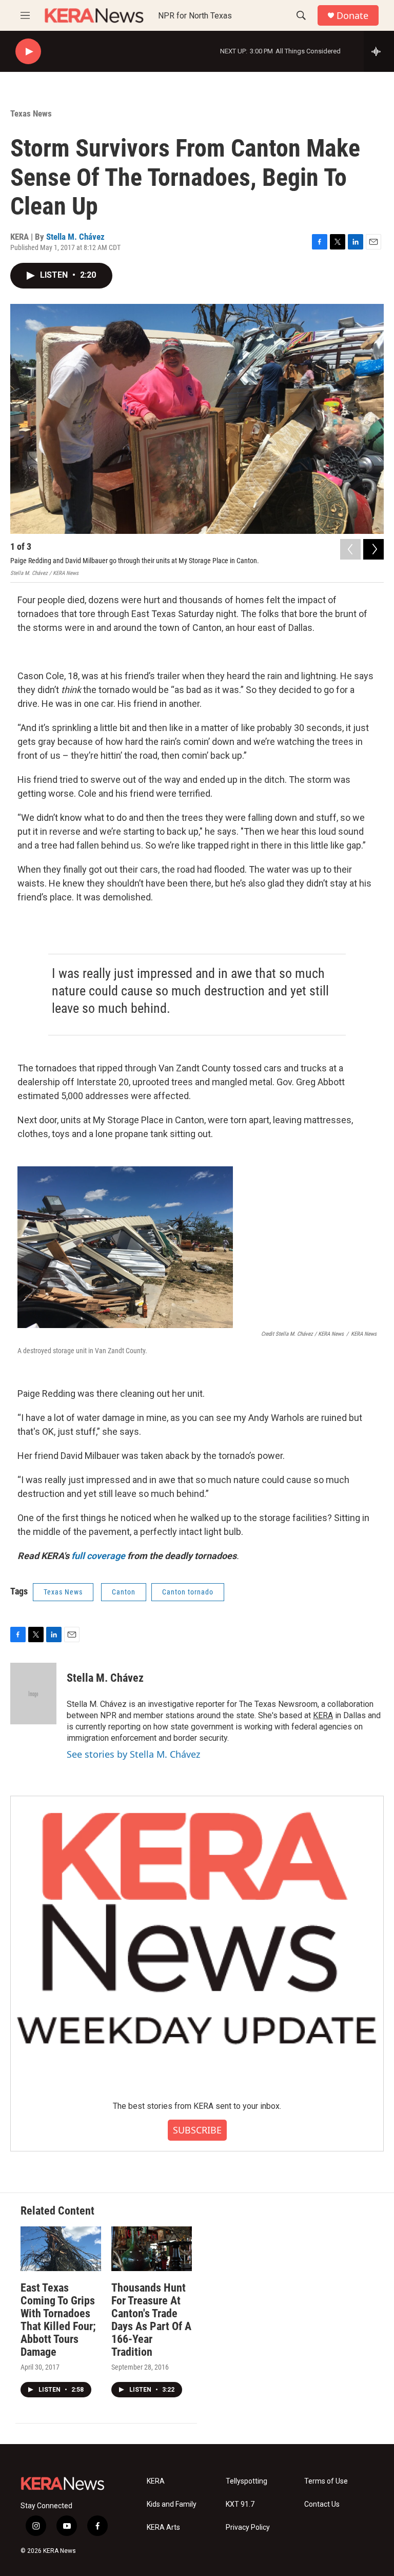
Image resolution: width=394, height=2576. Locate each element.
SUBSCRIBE (197, 2130)
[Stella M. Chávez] (33, 1694)
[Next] (373, 549)
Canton (124, 1592)
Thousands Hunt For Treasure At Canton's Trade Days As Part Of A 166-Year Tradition (151, 2320)
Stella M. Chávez (75, 237)
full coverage (98, 1556)
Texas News (31, 113)
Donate (352, 16)
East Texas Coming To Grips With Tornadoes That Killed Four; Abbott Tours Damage (58, 2320)
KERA (323, 1715)
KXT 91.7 (240, 2504)
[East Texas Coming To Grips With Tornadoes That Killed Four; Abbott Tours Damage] (61, 2249)
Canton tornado (188, 1592)
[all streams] (379, 51)
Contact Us (322, 2504)
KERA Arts (163, 2527)
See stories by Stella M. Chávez (133, 1754)
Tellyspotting (247, 2481)
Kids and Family (172, 2504)
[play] (28, 52)
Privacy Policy (248, 2527)
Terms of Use (326, 2481)
